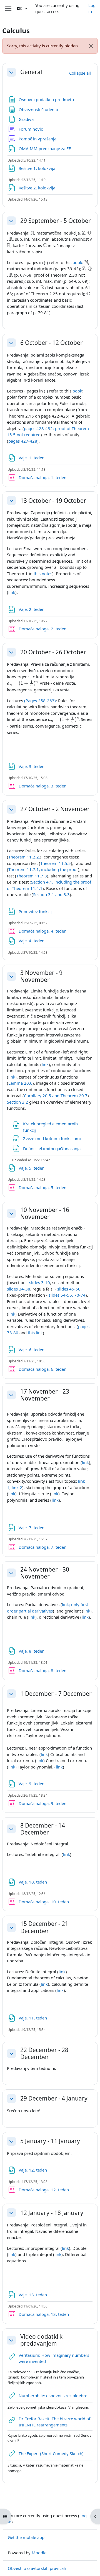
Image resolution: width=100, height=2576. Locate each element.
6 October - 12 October (52, 343)
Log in (92, 8)
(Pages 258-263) (40, 701)
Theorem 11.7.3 (32, 876)
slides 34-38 (19, 1289)
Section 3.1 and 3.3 (51, 894)
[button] (22, 8)
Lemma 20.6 (20, 1083)
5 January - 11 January (50, 2141)
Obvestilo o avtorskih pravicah (37, 2568)
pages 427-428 (23, 441)
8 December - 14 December (43, 1829)
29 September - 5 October (56, 221)
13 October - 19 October (53, 501)
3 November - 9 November (41, 976)
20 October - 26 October (53, 652)
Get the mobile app (26, 2537)
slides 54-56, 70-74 (67, 1295)
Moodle (39, 2553)
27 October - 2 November (55, 809)
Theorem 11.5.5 (56, 863)
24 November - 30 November (45, 1573)
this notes (43, 574)
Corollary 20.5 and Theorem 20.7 (56, 1096)
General (31, 72)
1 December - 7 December (56, 1694)
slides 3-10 (40, 1282)
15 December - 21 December (44, 1927)
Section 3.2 (17, 1102)
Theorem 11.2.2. (24, 857)
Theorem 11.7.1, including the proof (43, 869)
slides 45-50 (69, 1289)
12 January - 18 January (52, 2213)
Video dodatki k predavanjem (41, 2340)
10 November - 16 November (45, 1213)
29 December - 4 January (54, 2098)
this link (35, 1333)
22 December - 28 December (44, 2053)
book (77, 262)
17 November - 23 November (45, 1395)
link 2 (17, 1487)
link (12, 592)
